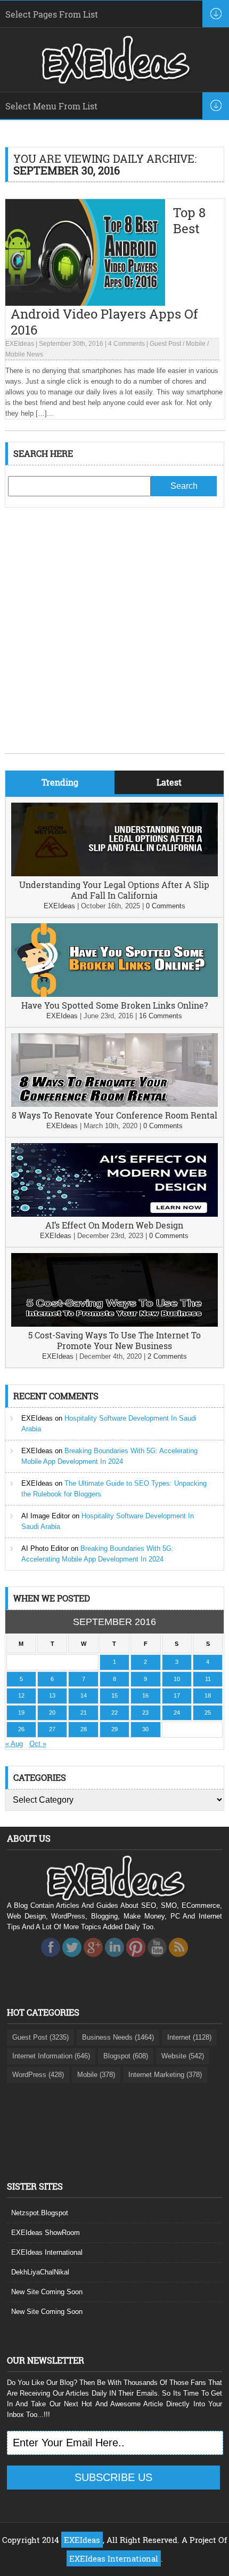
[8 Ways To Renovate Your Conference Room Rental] (115, 1104)
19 (21, 1713)
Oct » (38, 1744)
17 (177, 1695)
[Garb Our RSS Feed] (178, 1960)
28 (84, 1729)
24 (177, 1713)
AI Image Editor (46, 1516)
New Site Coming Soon (47, 2292)
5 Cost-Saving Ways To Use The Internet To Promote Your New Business (114, 1340)
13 (52, 1695)
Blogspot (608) (126, 2056)
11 (208, 1679)
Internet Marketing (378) (165, 2075)
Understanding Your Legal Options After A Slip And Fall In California (114, 890)
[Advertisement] (114, 638)
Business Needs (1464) (118, 2037)
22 (114, 1713)
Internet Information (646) (51, 2056)
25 (208, 1713)
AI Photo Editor (45, 1548)
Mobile (196, 344)
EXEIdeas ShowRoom (46, 2233)
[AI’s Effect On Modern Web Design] (115, 1214)
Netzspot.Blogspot (40, 2213)
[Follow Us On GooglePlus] (93, 1960)
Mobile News (24, 354)
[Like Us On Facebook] (51, 1960)
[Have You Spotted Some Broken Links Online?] (115, 994)
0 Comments (166, 906)
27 (52, 1729)
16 (145, 1695)
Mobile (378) (96, 2075)
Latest (169, 782)
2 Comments (167, 1356)
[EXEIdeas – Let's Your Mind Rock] (114, 81)
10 (177, 1679)
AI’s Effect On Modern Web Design (114, 1225)
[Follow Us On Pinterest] (136, 1960)
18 (208, 1695)
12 (21, 1695)
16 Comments (161, 1016)
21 (84, 1713)
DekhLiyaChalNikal (40, 2272)
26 (21, 1729)
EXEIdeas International (47, 2252)
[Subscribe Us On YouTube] (157, 1960)
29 (114, 1729)
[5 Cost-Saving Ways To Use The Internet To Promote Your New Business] (115, 1324)
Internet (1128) (189, 2037)
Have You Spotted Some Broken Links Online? (114, 1005)
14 (84, 1695)
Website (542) (183, 2056)
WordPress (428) (38, 2075)
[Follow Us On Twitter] (72, 1960)
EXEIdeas (20, 344)
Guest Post (165, 344)
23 (145, 1713)
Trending (60, 782)
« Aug (14, 1744)
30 (145, 1729)
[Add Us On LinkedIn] (114, 1960)
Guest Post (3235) (40, 2037)
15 (114, 1695)
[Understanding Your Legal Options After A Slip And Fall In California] (115, 874)
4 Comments (126, 344)
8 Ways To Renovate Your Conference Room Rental (114, 1115)
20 (52, 1713)
